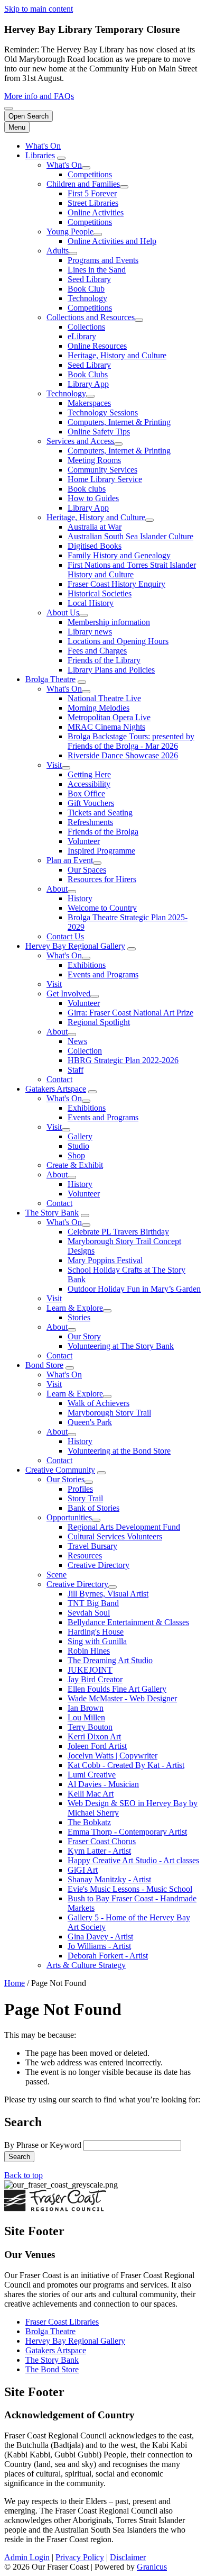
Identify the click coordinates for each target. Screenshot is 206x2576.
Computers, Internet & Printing (119, 422)
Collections (86, 327)
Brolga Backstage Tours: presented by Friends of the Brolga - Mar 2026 (131, 741)
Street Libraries (93, 203)
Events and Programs (103, 974)
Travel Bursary (92, 1546)
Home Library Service (105, 479)
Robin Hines (89, 1651)
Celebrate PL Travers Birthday (118, 1232)
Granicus (152, 2567)
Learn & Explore (75, 1308)
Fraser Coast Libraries (62, 2322)
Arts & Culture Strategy (86, 1965)
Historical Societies (100, 593)
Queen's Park (90, 1422)
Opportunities (69, 1517)
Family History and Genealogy (119, 555)
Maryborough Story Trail (109, 1413)
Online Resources (97, 346)
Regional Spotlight (99, 1022)
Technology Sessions (103, 412)
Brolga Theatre (50, 679)
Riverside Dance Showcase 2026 (123, 755)
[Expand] (61, 158)
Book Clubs (88, 374)
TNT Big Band (93, 1603)
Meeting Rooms (94, 460)
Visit (54, 765)
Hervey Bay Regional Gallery (75, 946)
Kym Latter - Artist (99, 1851)
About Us (63, 613)
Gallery (80, 1136)
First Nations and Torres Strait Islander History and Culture (132, 570)
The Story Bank (52, 1213)
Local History (91, 603)
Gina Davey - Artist (100, 1936)
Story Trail (85, 1498)
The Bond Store (52, 2369)
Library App (88, 384)
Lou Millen (86, 1717)
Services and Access (80, 441)
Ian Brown (86, 1708)
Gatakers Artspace (56, 1089)
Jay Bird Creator (95, 1679)
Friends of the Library (104, 660)
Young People (70, 232)
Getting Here (89, 774)
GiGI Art (83, 1870)
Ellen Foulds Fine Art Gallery (117, 1689)
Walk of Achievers (99, 1403)
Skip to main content (39, 9)
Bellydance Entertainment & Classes (128, 1622)
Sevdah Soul (89, 1613)
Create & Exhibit (75, 1165)
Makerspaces (89, 403)
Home (15, 1983)
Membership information (109, 622)
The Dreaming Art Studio (110, 1660)
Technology (87, 298)
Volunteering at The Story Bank (121, 1346)
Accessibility (89, 784)
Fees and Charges (97, 651)
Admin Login (27, 2557)
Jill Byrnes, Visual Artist (108, 1594)
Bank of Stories (93, 1508)
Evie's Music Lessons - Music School (130, 1889)
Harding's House (96, 1632)
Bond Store (44, 1365)
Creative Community (60, 1470)
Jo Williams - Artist (99, 1946)
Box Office (86, 793)
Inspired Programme (101, 851)
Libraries (40, 155)
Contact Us (65, 936)
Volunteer (84, 841)
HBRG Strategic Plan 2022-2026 (123, 1060)
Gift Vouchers (91, 803)
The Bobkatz (89, 1822)
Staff (76, 1070)
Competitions (90, 174)
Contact (59, 1079)
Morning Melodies (99, 708)
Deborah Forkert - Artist (108, 1956)
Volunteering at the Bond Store (119, 1451)
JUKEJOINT (90, 1670)
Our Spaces (87, 870)
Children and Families (83, 184)
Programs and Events (103, 260)
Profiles (80, 1489)
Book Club (86, 289)
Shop (76, 1155)
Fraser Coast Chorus (102, 1841)
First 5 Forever (92, 193)
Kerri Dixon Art (94, 1736)
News (77, 1041)
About (57, 889)
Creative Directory (99, 1565)
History (80, 898)
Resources (85, 1555)
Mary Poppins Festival (105, 1260)
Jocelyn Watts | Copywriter (113, 1756)
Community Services (102, 470)
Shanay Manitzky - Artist (109, 1879)
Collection (85, 1051)
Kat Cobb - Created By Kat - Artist (126, 1765)
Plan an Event (70, 860)
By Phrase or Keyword (44, 2145)
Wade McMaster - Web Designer (122, 1698)
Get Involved (68, 994)
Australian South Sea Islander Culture (130, 536)
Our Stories (65, 1479)
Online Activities (96, 212)
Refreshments (90, 822)
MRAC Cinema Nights (106, 727)
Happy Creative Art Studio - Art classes (133, 1860)
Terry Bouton (90, 1727)
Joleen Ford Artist (97, 1746)
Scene (57, 1575)
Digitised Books (95, 546)
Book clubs (87, 489)
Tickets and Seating (100, 813)
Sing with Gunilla (97, 1641)
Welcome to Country (102, 908)
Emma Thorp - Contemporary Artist (127, 1832)
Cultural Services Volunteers (115, 1536)
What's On (64, 165)
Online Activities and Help (112, 241)
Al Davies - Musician (103, 1784)
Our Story (84, 1336)
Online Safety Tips (99, 432)
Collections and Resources (91, 317)
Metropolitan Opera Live (109, 717)
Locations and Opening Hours (118, 641)
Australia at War (95, 527)
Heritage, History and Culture (117, 355)
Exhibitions (87, 965)
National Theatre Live (104, 698)
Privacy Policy (80, 2557)
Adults (58, 251)
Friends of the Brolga (103, 832)
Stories (79, 1317)
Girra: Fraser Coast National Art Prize (130, 1013)
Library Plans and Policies (111, 670)
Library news (90, 632)
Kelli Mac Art (91, 1794)
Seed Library (89, 279)
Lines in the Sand (97, 270)
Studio (78, 1146)
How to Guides (93, 498)
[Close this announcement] (8, 108)
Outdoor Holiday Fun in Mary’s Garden (134, 1289)
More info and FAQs (39, 96)
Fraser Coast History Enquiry (116, 584)
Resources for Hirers (102, 879)
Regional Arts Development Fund (124, 1527)
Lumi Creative (92, 1775)
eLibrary (82, 336)
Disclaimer (128, 2557)
